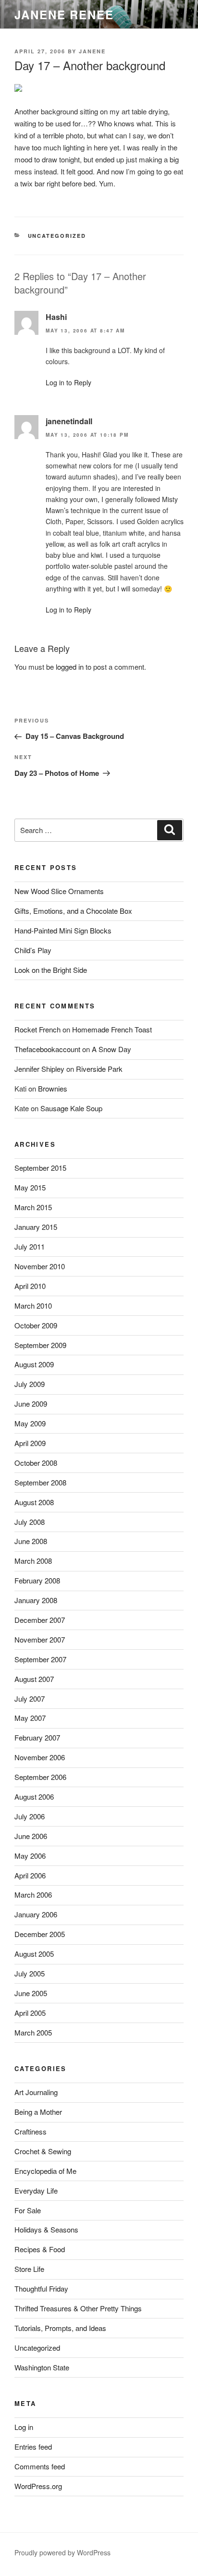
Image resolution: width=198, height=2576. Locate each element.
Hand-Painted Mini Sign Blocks (63, 930)
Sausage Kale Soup (71, 1108)
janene (92, 51)
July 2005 (30, 1973)
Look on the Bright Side (51, 970)
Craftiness (31, 2131)
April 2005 (30, 2013)
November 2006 (40, 1757)
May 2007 (30, 1718)
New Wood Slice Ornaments (59, 891)
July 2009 (30, 1384)
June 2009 (31, 1404)
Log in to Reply (68, 382)
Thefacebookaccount (47, 1049)
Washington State (42, 2367)
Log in (24, 2427)
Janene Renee (64, 14)
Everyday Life (36, 2190)
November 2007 (40, 1639)
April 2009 (30, 1443)
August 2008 (34, 1502)
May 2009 (30, 1423)
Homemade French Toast (112, 1029)
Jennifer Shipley (39, 1069)
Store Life (29, 2269)
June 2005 (31, 1993)
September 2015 (40, 1168)
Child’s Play (33, 950)
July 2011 (30, 1246)
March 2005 (33, 2032)
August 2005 (34, 1954)
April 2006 (30, 1875)
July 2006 (30, 1816)
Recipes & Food (40, 2249)
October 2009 (36, 1325)
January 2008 (36, 1600)
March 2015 (33, 1207)
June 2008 (31, 1541)
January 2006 (36, 1914)
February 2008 (37, 1580)
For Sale (28, 2210)
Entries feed (33, 2447)
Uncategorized (57, 236)
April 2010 (30, 1286)
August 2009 (34, 1364)
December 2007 (40, 1620)
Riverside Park (99, 1069)
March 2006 (33, 1895)
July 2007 (30, 1699)
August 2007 (34, 1679)
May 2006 (30, 1856)
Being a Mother (38, 2112)
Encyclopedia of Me (45, 2171)
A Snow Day (111, 1049)
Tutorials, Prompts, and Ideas (60, 2328)
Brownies (53, 1088)
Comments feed (40, 2466)
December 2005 (40, 1934)
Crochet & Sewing (43, 2151)
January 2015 (36, 1227)
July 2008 (30, 1522)
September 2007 (40, 1659)
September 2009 (40, 1345)
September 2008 (40, 1482)
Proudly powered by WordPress (62, 2552)
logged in (70, 667)
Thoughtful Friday (41, 2288)
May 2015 (30, 1187)
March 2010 (33, 1306)
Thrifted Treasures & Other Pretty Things (78, 2308)
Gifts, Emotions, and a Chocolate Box (73, 911)
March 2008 (33, 1561)
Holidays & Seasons (46, 2229)
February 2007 (37, 1737)
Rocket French (37, 1029)
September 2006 (40, 1777)
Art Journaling (36, 2092)
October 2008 (36, 1463)
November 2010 (40, 1266)
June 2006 (31, 1836)
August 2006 (34, 1797)
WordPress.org (38, 2486)
